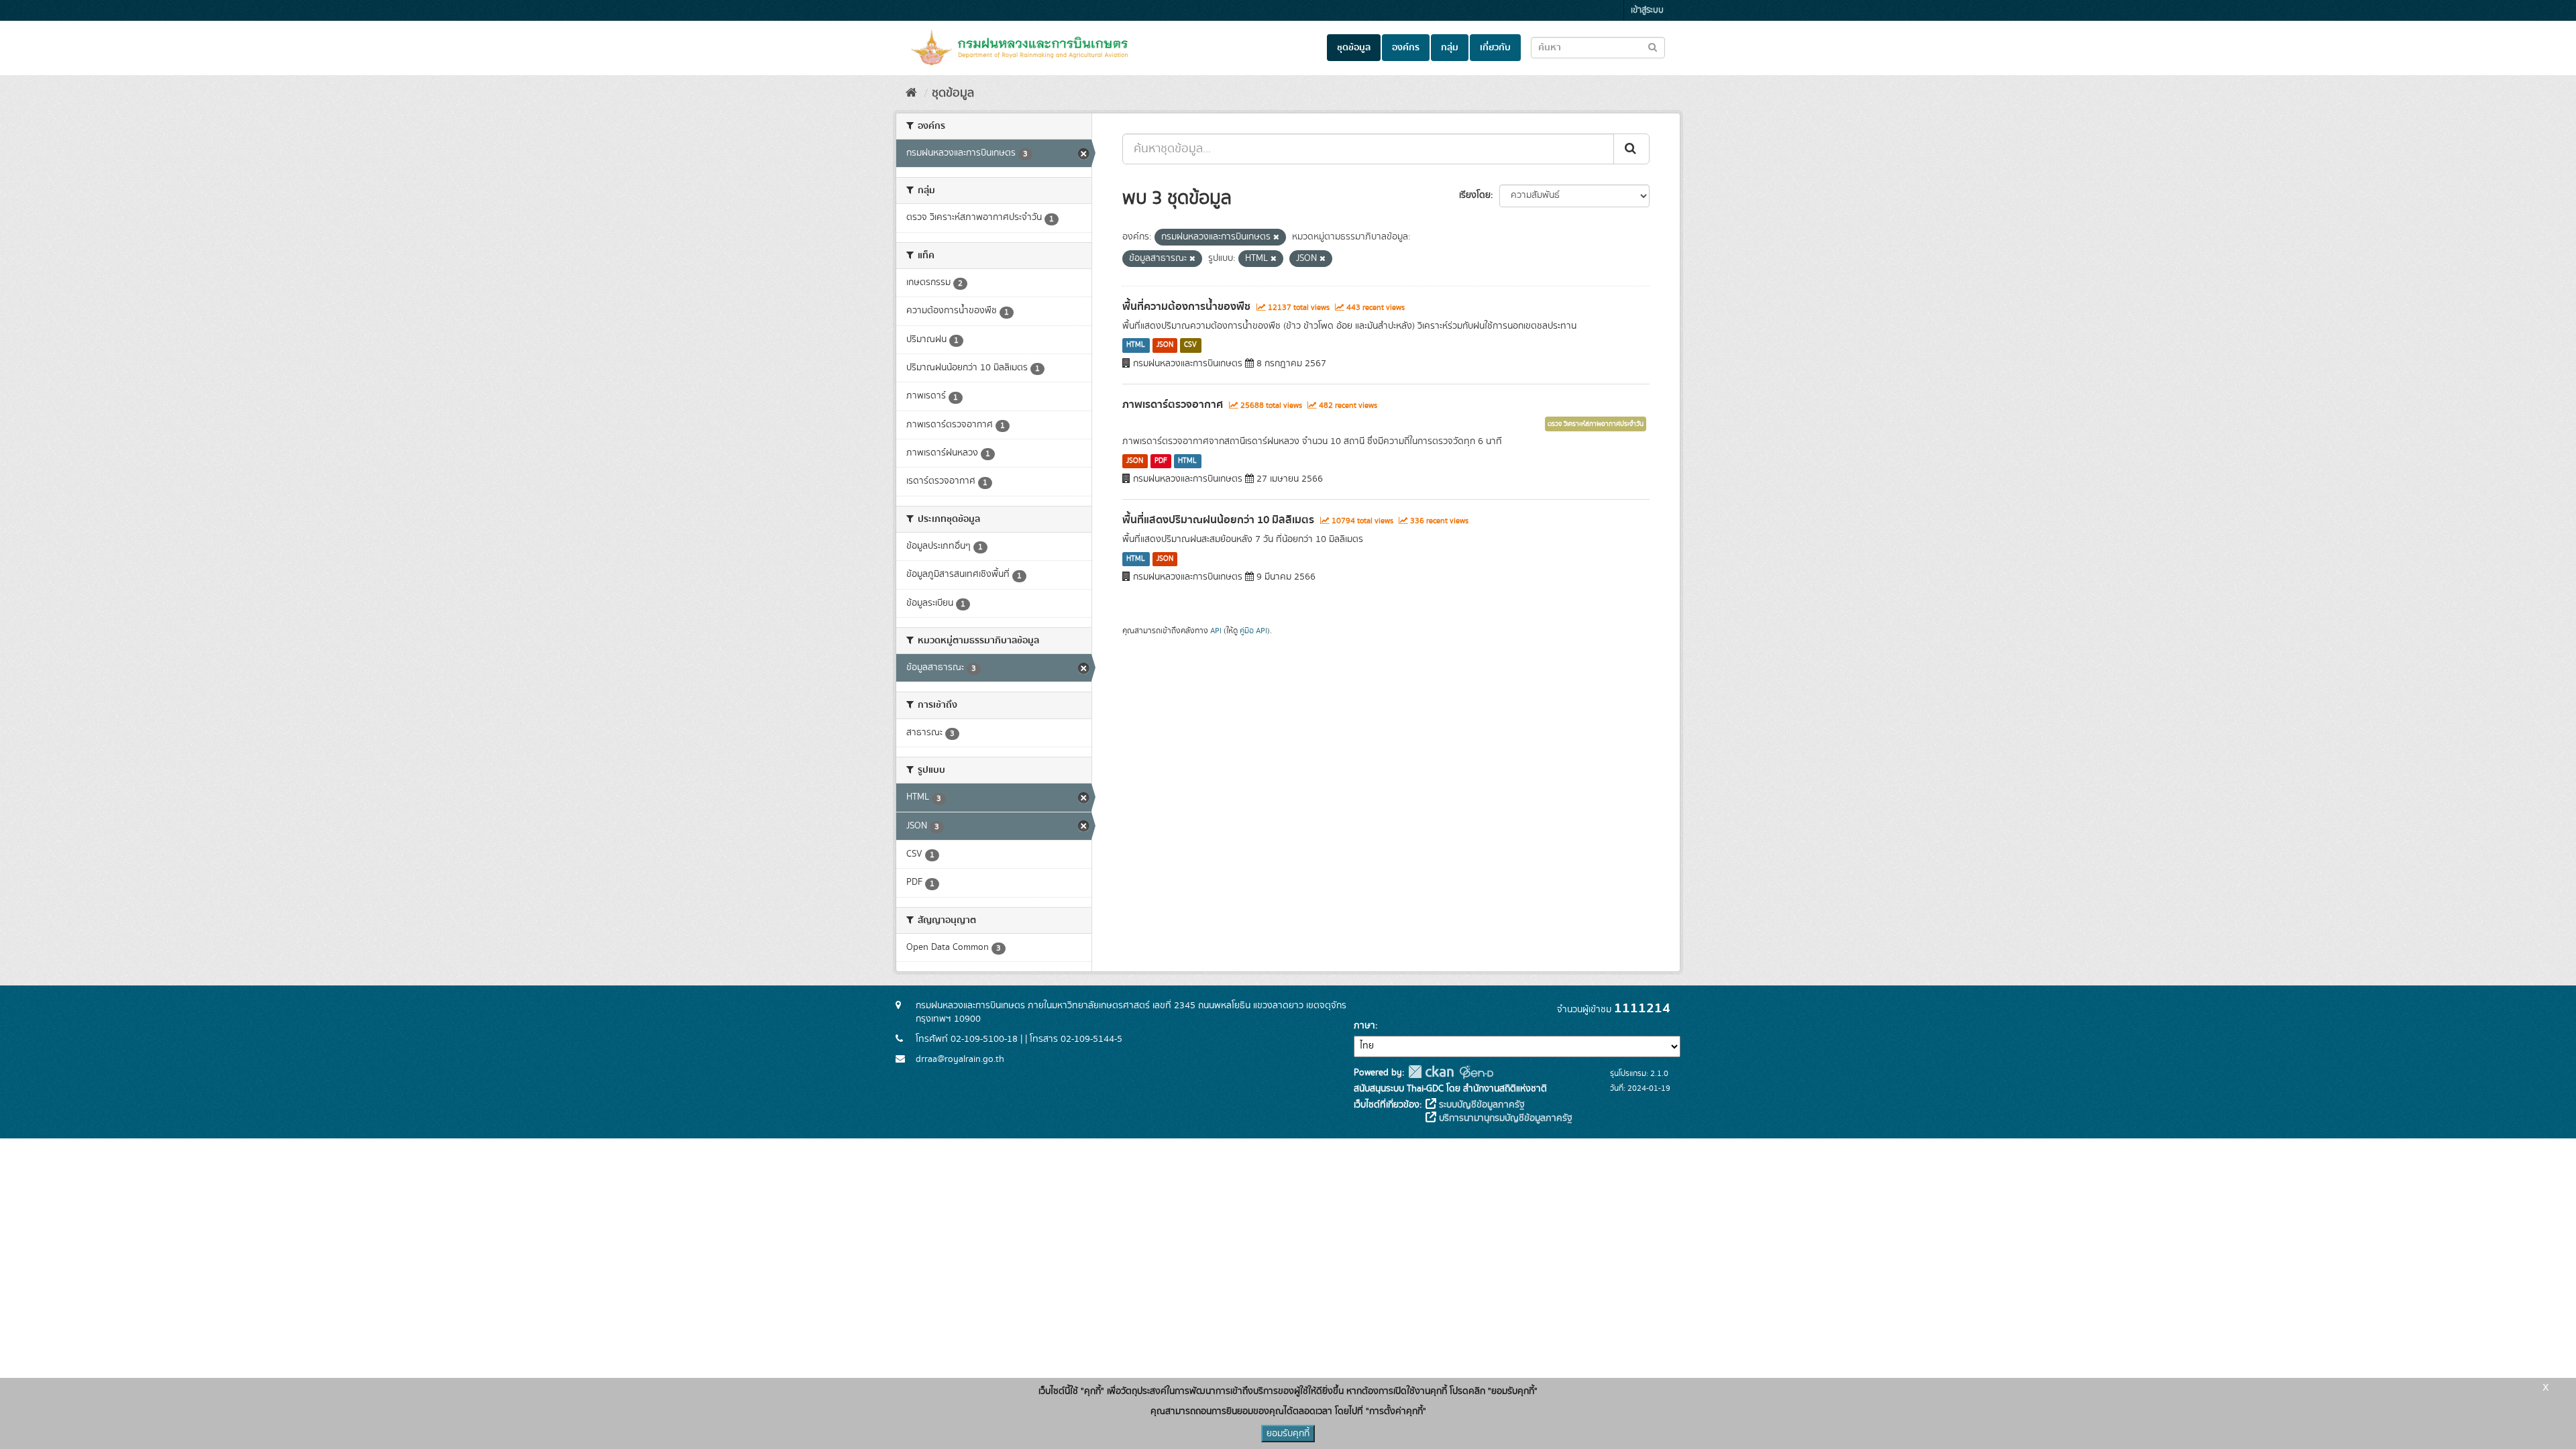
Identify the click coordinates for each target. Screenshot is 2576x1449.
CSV (1190, 345)
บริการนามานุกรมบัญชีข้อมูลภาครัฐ (1504, 1118)
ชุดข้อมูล (1354, 48)
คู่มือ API (1253, 631)
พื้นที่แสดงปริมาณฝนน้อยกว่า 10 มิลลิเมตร (1218, 520)
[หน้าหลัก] (911, 93)
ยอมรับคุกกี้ (1288, 1434)
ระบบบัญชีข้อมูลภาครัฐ (1481, 1105)
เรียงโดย (1475, 195)
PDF (1161, 461)
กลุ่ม (1450, 48)
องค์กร (1406, 48)
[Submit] (1631, 149)
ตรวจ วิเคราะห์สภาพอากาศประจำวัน (1596, 424)
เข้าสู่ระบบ (1647, 10)
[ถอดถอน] (1276, 237)
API (1216, 631)
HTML (1136, 345)
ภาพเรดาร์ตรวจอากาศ (1173, 405)
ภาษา (1364, 1026)
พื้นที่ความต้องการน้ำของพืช (1186, 307)
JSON (1165, 345)
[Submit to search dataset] (1653, 47)
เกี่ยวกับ (1495, 48)
